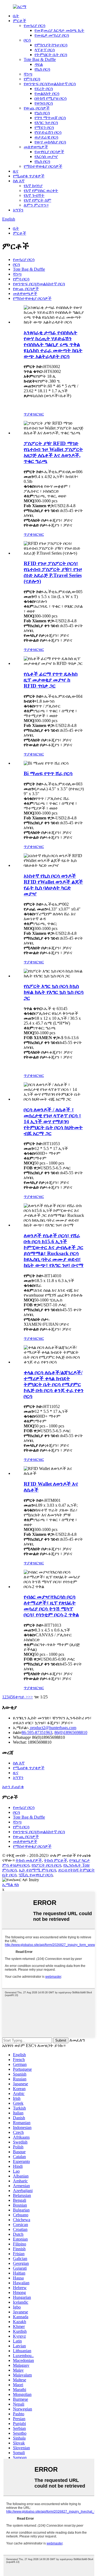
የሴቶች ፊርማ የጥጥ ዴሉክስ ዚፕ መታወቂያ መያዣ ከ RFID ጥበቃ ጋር (51, 680)
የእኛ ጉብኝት (34, 195)
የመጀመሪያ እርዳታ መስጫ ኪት (59, 30)
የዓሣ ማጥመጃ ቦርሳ (50, 118)
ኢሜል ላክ (11, 1885)
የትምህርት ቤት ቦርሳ (51, 55)
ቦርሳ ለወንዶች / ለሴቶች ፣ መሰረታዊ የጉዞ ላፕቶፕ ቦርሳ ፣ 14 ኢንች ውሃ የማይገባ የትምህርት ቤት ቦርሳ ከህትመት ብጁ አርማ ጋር (53, 1122)
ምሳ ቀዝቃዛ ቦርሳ (16, 1865)
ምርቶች (20, 21)
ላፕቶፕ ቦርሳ (45, 50)
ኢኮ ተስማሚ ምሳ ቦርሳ (37, 1870)
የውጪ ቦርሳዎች (37, 108)
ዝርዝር (38, 414)
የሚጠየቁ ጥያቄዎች (29, 176)
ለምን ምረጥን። (36, 205)
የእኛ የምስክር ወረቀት (41, 190)
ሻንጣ (28, 74)
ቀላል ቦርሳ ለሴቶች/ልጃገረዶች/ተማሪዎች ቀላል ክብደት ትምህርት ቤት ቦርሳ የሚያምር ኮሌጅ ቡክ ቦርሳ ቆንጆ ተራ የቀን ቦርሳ (54, 1384)
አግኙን (18, 210)
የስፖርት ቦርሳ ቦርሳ (46, 1865)
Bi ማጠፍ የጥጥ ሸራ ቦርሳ (48, 773)
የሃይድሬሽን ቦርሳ (48, 132)
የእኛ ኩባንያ (33, 186)
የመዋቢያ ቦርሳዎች (49, 152)
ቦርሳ (27, 40)
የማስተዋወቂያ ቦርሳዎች (43, 166)
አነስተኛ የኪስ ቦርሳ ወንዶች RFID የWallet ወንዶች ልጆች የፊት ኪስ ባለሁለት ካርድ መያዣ (53, 885)
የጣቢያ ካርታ (80, 1860)
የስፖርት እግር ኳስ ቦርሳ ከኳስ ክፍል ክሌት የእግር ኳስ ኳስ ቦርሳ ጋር (54, 992)
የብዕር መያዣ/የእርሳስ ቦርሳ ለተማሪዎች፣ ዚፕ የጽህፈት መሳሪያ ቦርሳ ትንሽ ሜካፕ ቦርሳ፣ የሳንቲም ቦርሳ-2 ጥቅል (51, 1606)
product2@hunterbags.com (53, 1728)
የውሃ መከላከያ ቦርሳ (50, 142)
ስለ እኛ (19, 181)
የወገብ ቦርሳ (44, 103)
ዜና (16, 171)
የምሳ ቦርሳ (32, 79)
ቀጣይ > (22, 1697)
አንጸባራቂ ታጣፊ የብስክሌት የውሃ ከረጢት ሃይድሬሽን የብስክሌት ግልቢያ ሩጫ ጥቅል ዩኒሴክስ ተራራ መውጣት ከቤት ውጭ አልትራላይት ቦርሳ (53, 344)
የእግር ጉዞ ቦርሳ (46, 123)
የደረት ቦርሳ (44, 89)
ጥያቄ (28, 414)
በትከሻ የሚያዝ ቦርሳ (51, 98)
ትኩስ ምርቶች (56, 1860)
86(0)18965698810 (71, 1732)
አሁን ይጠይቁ (13, 1787)
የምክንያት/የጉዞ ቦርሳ (51, 45)
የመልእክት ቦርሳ (47, 93)
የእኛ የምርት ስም (37, 200)
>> (30, 1697)
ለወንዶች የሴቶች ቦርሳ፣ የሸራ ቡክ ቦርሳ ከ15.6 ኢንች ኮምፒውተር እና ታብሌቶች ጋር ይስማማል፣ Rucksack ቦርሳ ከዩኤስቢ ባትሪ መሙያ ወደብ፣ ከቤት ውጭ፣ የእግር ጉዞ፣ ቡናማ (54, 1250)
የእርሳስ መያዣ (46, 157)
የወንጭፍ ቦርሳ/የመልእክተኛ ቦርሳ (50, 84)
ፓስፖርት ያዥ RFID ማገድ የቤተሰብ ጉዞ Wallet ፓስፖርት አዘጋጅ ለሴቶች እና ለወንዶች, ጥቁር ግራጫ (53, 452)
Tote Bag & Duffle (40, 59)
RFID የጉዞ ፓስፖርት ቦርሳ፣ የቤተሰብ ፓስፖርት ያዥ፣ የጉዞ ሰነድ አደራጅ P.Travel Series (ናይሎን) (53, 572)
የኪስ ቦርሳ (42, 69)
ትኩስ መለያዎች (29, 1860)
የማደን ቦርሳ (44, 127)
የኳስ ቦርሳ (42, 113)
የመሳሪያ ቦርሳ (34, 25)
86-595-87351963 (37, 1732)
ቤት (16, 16)
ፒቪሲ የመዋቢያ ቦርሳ (36, 1875)
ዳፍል (39, 64)
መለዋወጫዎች (36, 147)
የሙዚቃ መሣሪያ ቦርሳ (52, 35)
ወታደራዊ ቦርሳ (46, 137)
